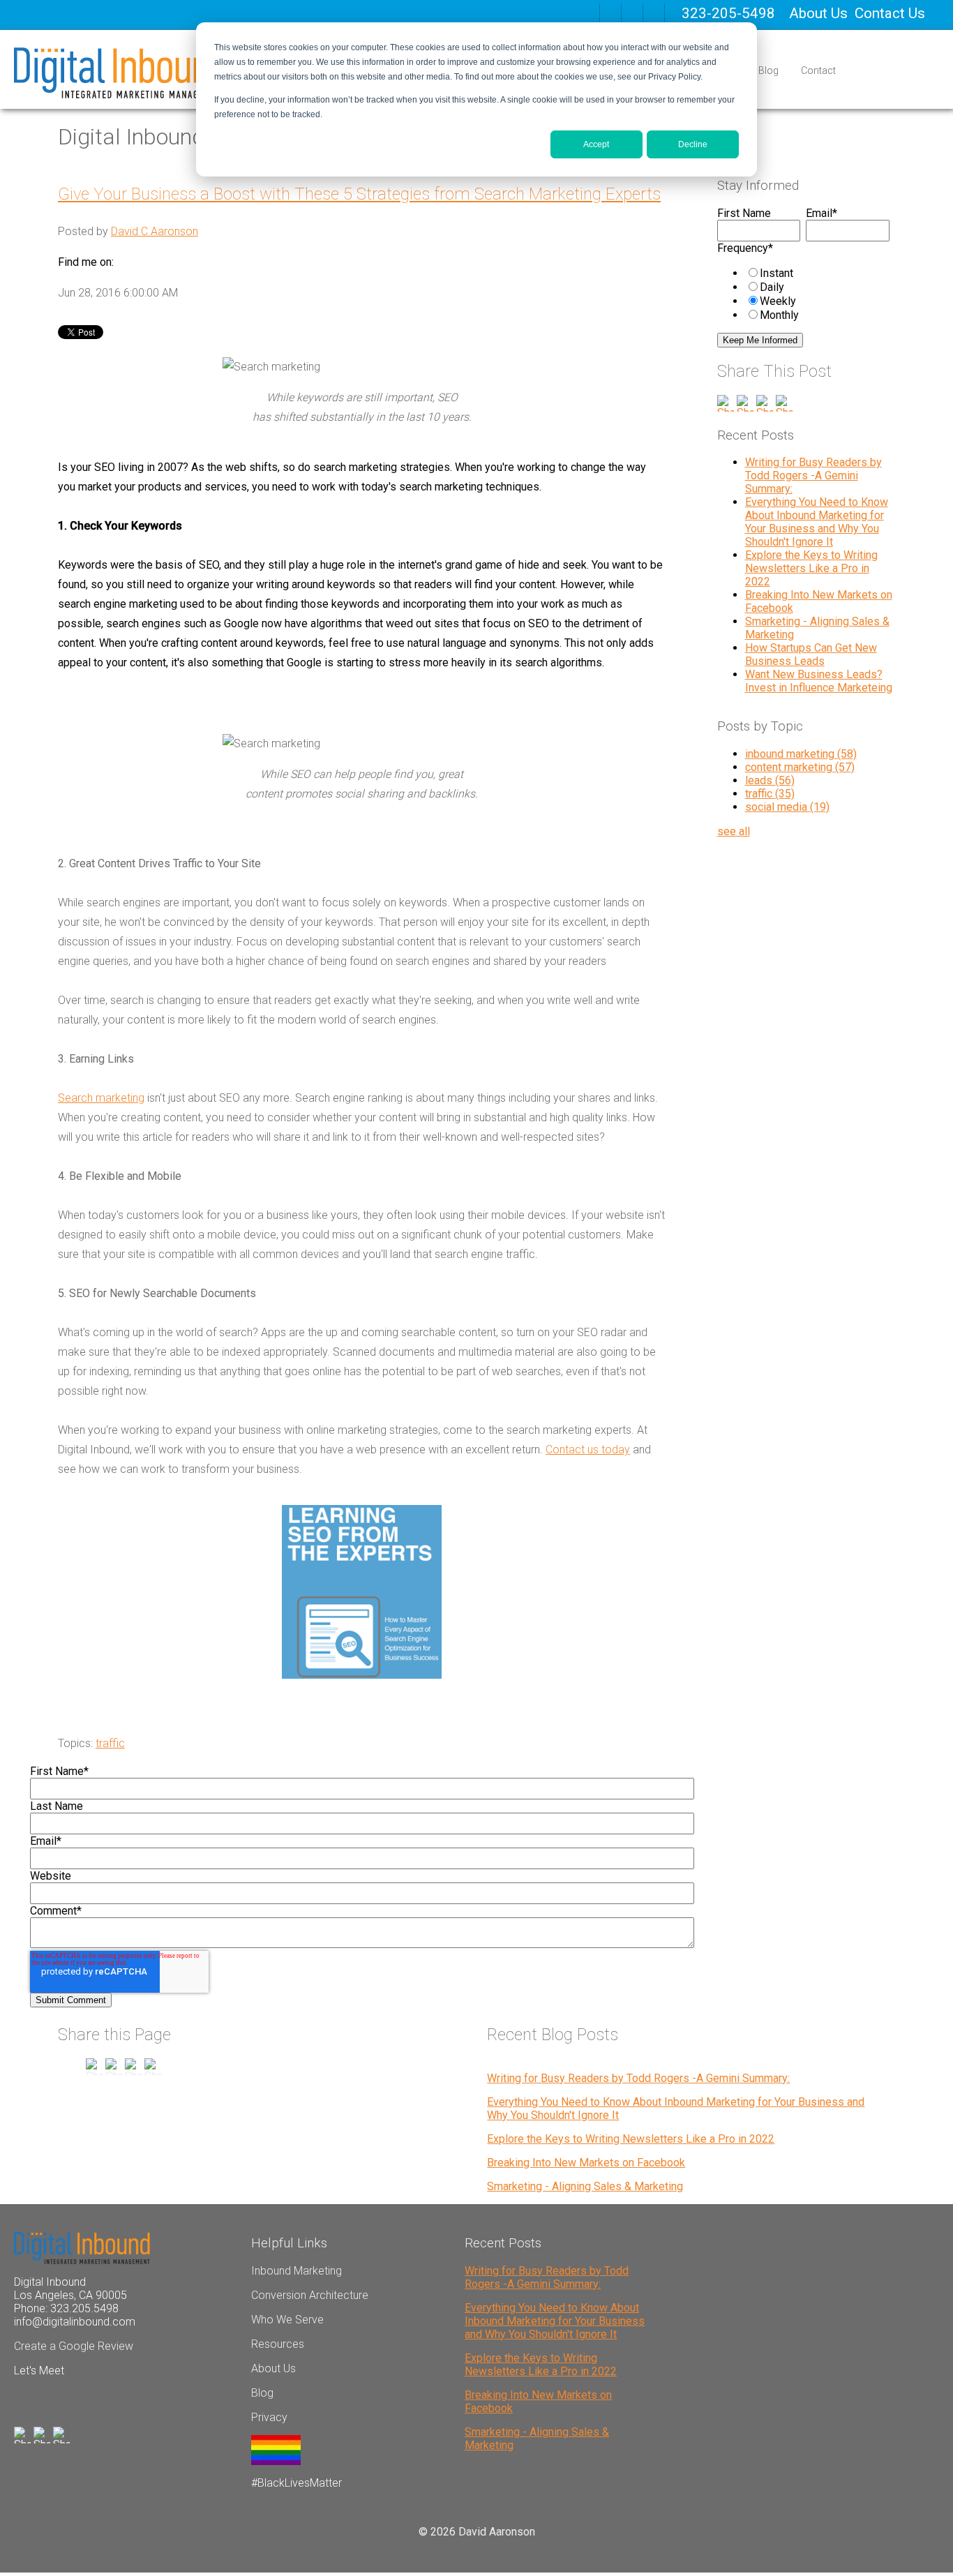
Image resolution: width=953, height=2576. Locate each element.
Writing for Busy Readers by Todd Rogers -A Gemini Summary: (813, 475)
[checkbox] (803, 294)
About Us (818, 13)
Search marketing (101, 1098)
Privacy (269, 2417)
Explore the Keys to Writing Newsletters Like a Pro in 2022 (811, 568)
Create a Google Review (74, 2346)
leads (770, 780)
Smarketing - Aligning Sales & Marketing (585, 2186)
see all (734, 831)
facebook (610, 14)
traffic (110, 1743)
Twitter (164, 262)
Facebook (125, 262)
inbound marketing (801, 754)
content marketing (800, 767)
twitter (654, 14)
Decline (693, 144)
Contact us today (588, 1450)
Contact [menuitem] (818, 70)
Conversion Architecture (310, 2295)
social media (787, 807)
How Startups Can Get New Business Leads (811, 654)
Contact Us (890, 13)
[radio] (817, 273)
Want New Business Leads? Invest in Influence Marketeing (819, 681)
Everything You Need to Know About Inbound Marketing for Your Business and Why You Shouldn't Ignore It (817, 522)
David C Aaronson (155, 231)
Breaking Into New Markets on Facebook (586, 2163)
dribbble (632, 14)
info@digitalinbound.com (75, 2322)
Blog (262, 2393)
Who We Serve (287, 2320)
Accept (596, 144)
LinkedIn (144, 262)
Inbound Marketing (297, 2271)
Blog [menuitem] (768, 70)
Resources (278, 2344)
